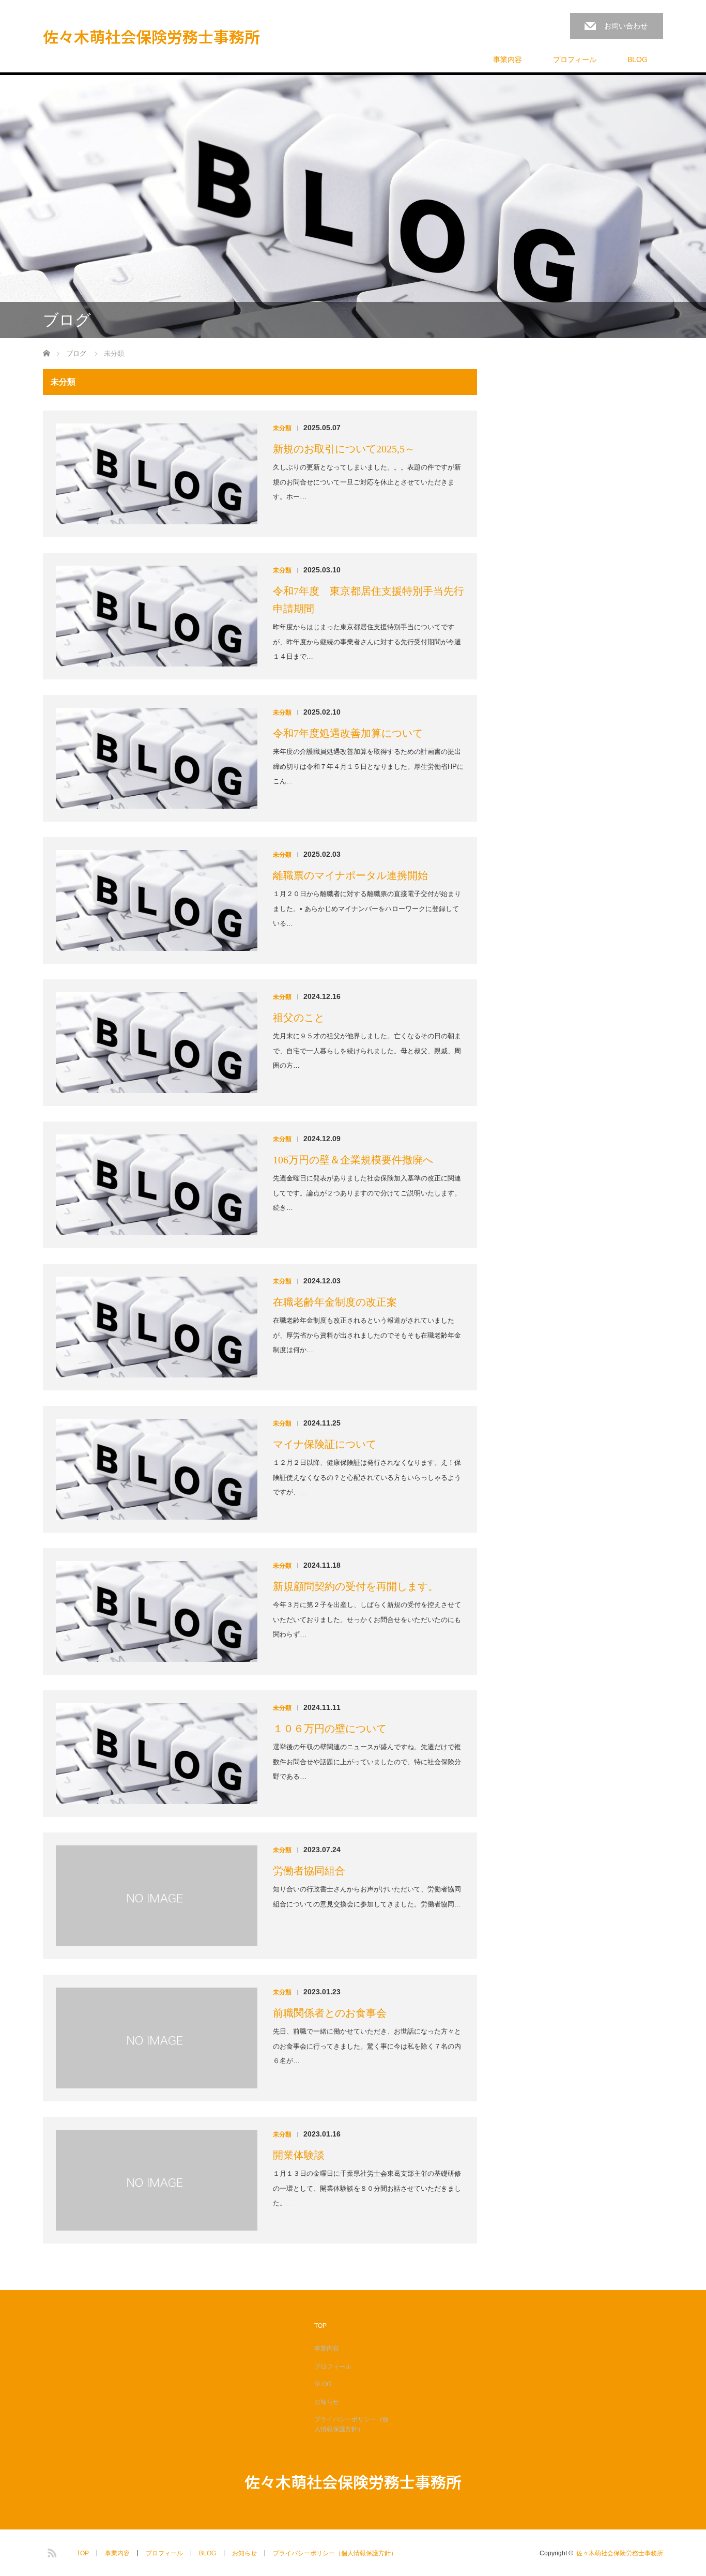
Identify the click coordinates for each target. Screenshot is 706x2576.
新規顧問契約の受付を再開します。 (356, 1586)
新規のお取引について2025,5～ (344, 449)
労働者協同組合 (309, 1871)
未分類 (282, 428)
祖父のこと (299, 1018)
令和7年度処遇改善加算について (348, 733)
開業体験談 (299, 2155)
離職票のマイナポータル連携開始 (350, 875)
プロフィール (575, 59)
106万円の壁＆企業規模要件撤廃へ (353, 1160)
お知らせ (327, 2402)
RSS (51, 2551)
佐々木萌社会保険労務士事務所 (151, 36)
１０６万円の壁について (330, 1729)
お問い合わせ (626, 26)
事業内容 (508, 59)
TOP (320, 2326)
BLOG (638, 59)
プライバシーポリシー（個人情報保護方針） (351, 2424)
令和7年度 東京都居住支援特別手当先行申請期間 (369, 600)
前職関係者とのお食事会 (330, 2013)
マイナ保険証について (325, 1444)
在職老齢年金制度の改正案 (335, 1302)
